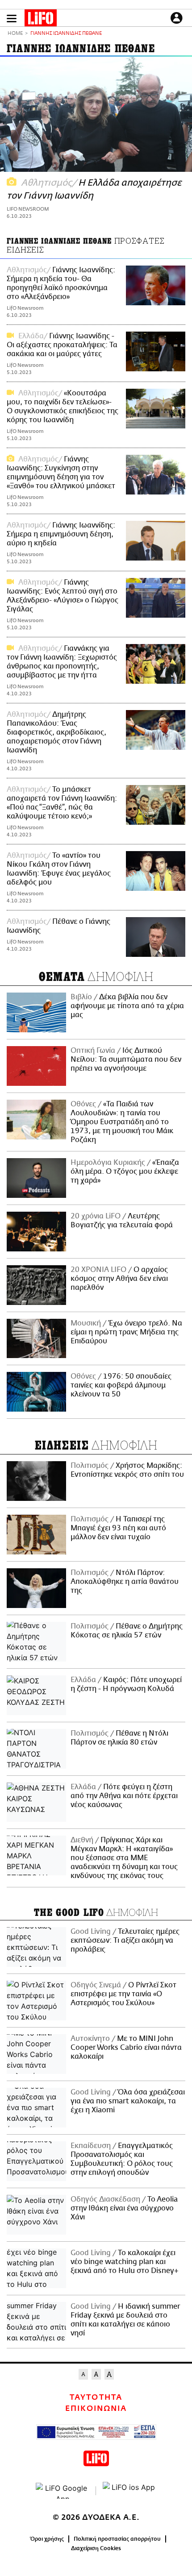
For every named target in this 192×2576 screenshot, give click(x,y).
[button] (12, 19)
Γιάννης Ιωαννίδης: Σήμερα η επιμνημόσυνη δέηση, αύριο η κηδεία (61, 534)
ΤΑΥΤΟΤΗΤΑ (96, 2397)
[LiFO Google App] (63, 2491)
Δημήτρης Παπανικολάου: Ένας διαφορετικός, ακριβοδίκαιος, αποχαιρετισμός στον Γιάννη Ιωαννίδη (56, 732)
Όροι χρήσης (47, 2539)
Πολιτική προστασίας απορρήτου (117, 2539)
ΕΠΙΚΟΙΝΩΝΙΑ (96, 2409)
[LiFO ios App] (129, 2491)
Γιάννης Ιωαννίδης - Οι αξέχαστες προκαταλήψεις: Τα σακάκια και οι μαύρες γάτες (62, 345)
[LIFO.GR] (41, 20)
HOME (15, 34)
